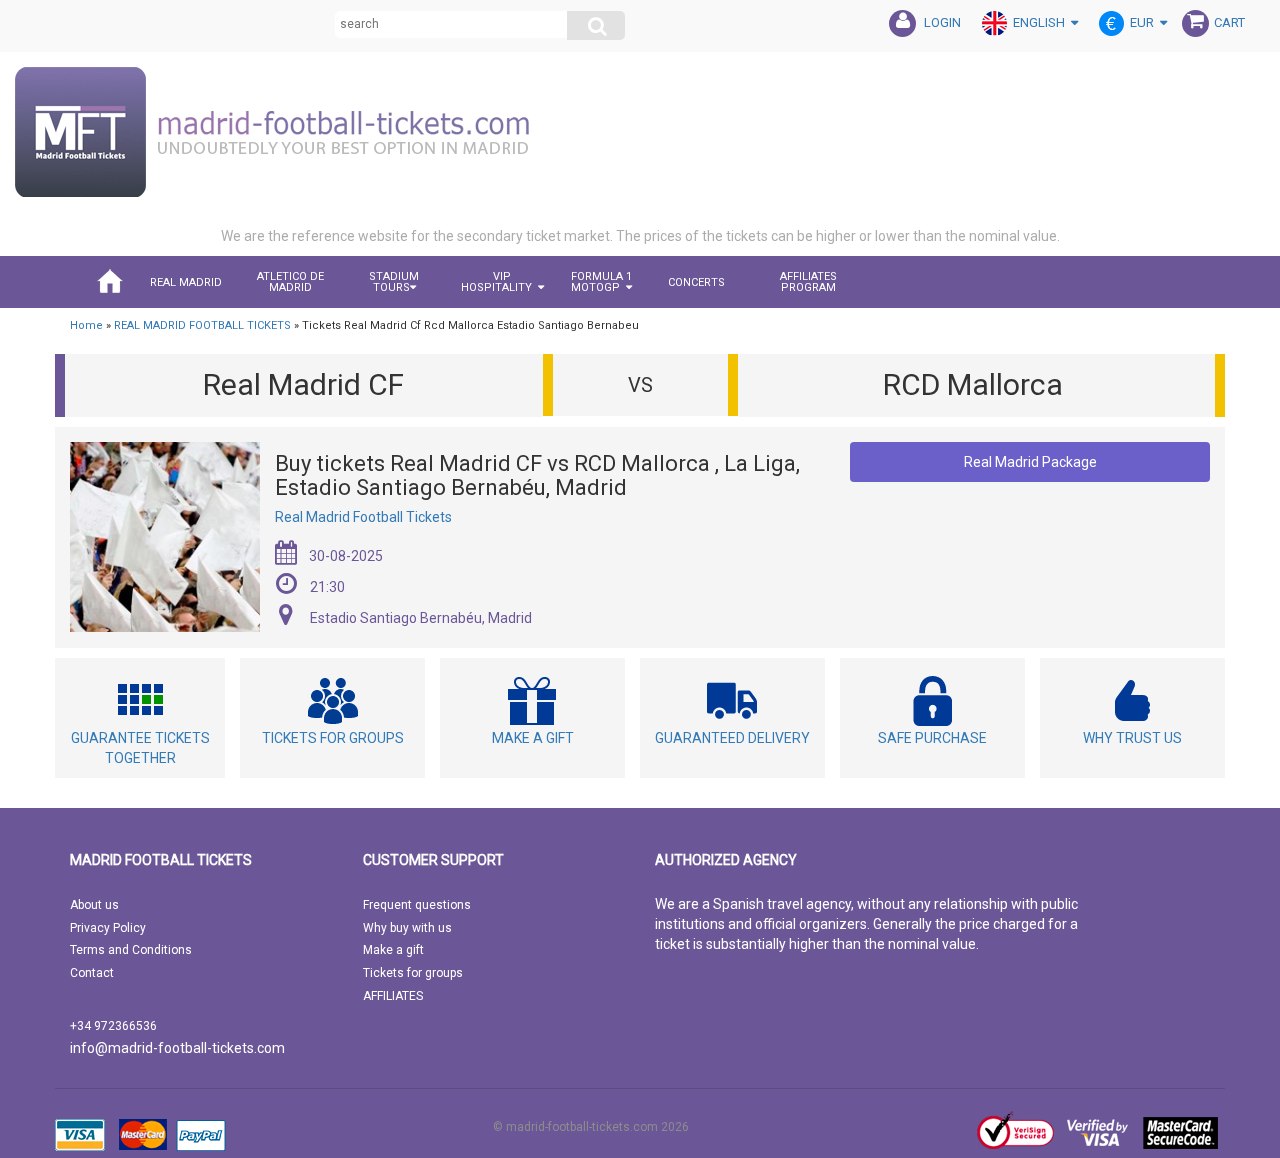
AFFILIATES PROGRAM (808, 282)
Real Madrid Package (1030, 462)
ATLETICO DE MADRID (290, 282)
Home (86, 325)
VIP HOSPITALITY (496, 282)
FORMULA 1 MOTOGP (601, 282)
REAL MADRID (186, 282)
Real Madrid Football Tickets (363, 517)
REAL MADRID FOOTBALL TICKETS (202, 325)
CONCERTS (696, 282)
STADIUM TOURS (394, 282)
